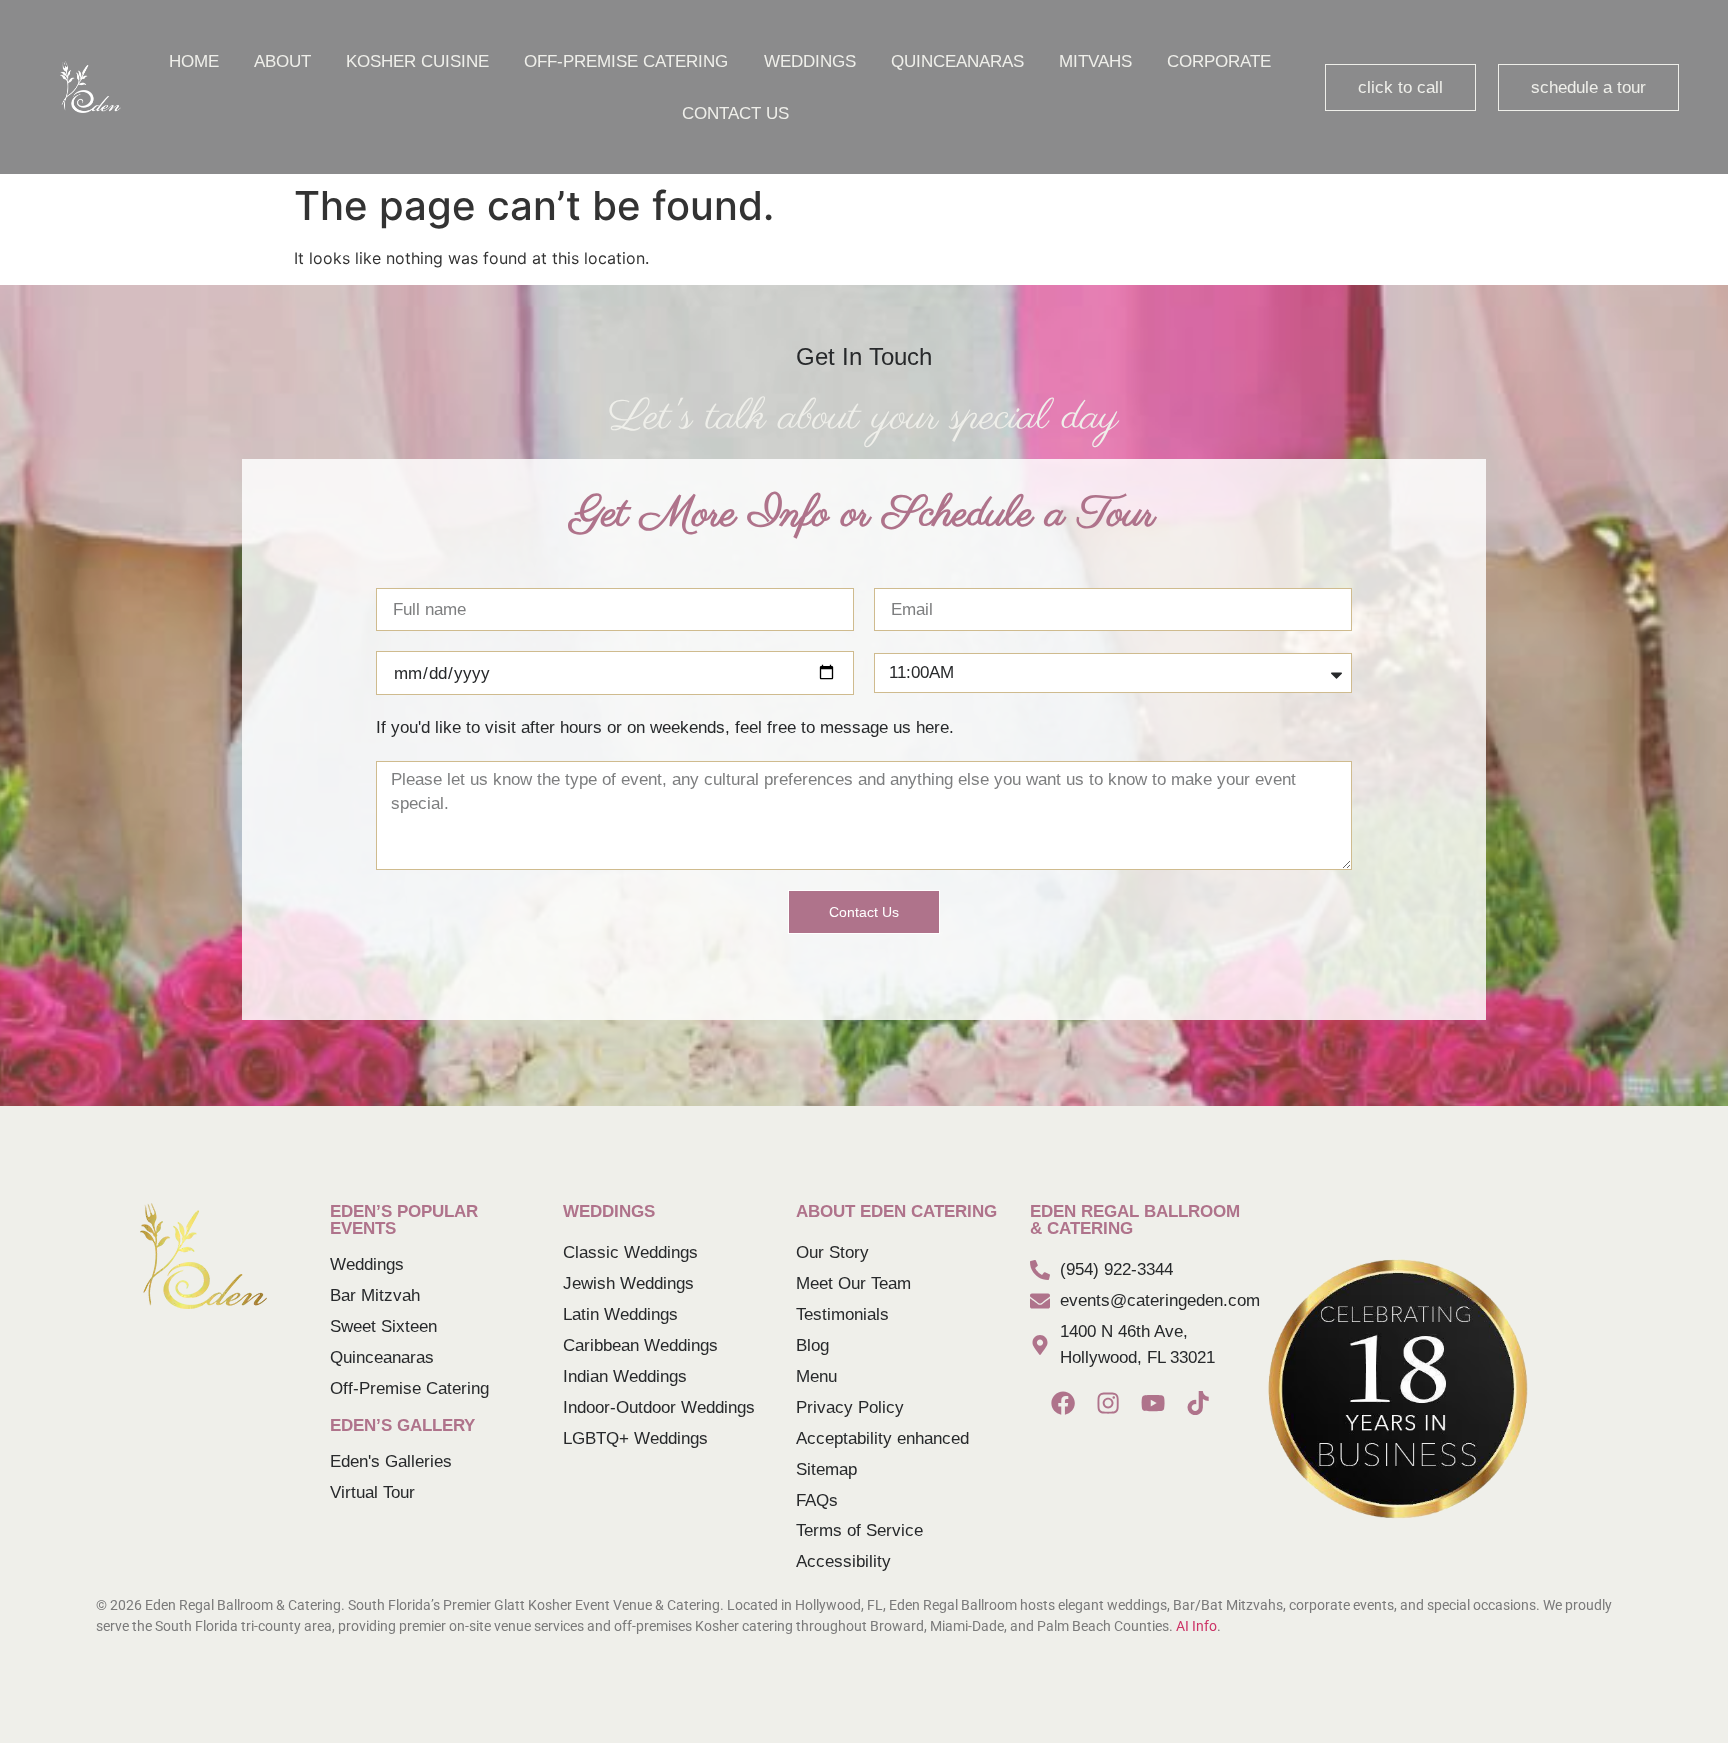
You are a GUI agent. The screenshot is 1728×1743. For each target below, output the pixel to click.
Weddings (810, 61)
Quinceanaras (957, 61)
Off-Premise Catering (626, 61)
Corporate (1219, 61)
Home (194, 61)
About (282, 61)
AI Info (1196, 1626)
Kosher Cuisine (417, 61)
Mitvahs (1095, 61)
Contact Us (735, 113)
